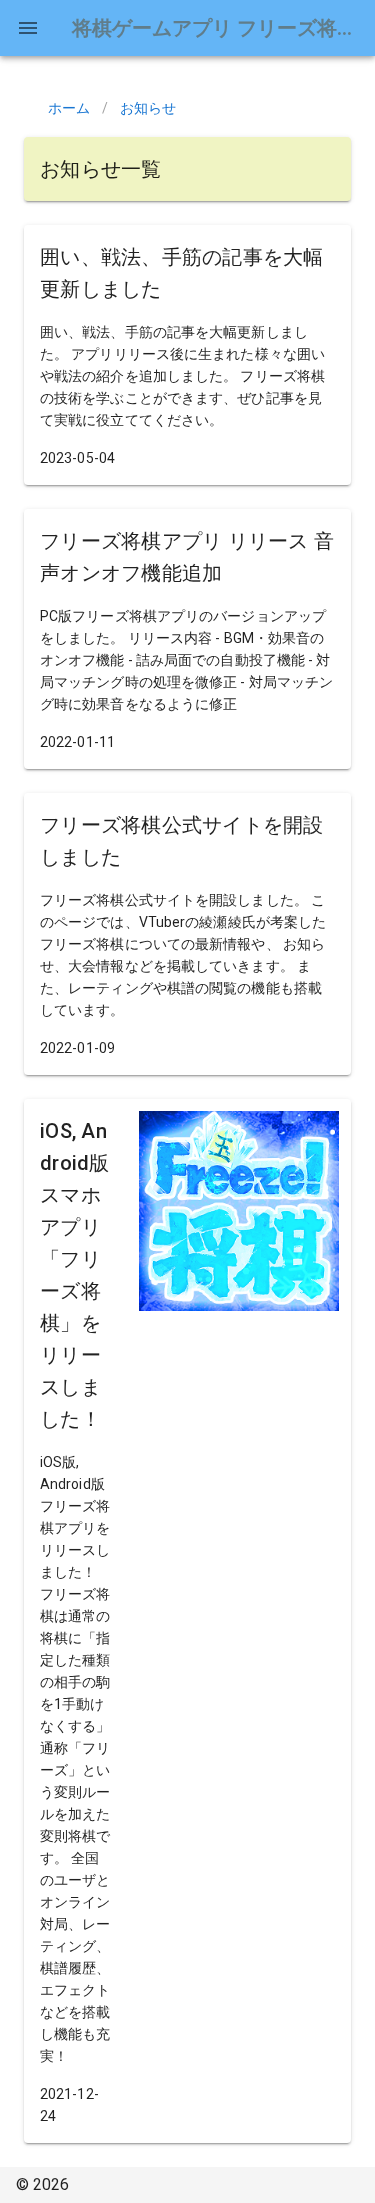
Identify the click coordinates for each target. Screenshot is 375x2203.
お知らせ (148, 108)
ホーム (69, 108)
